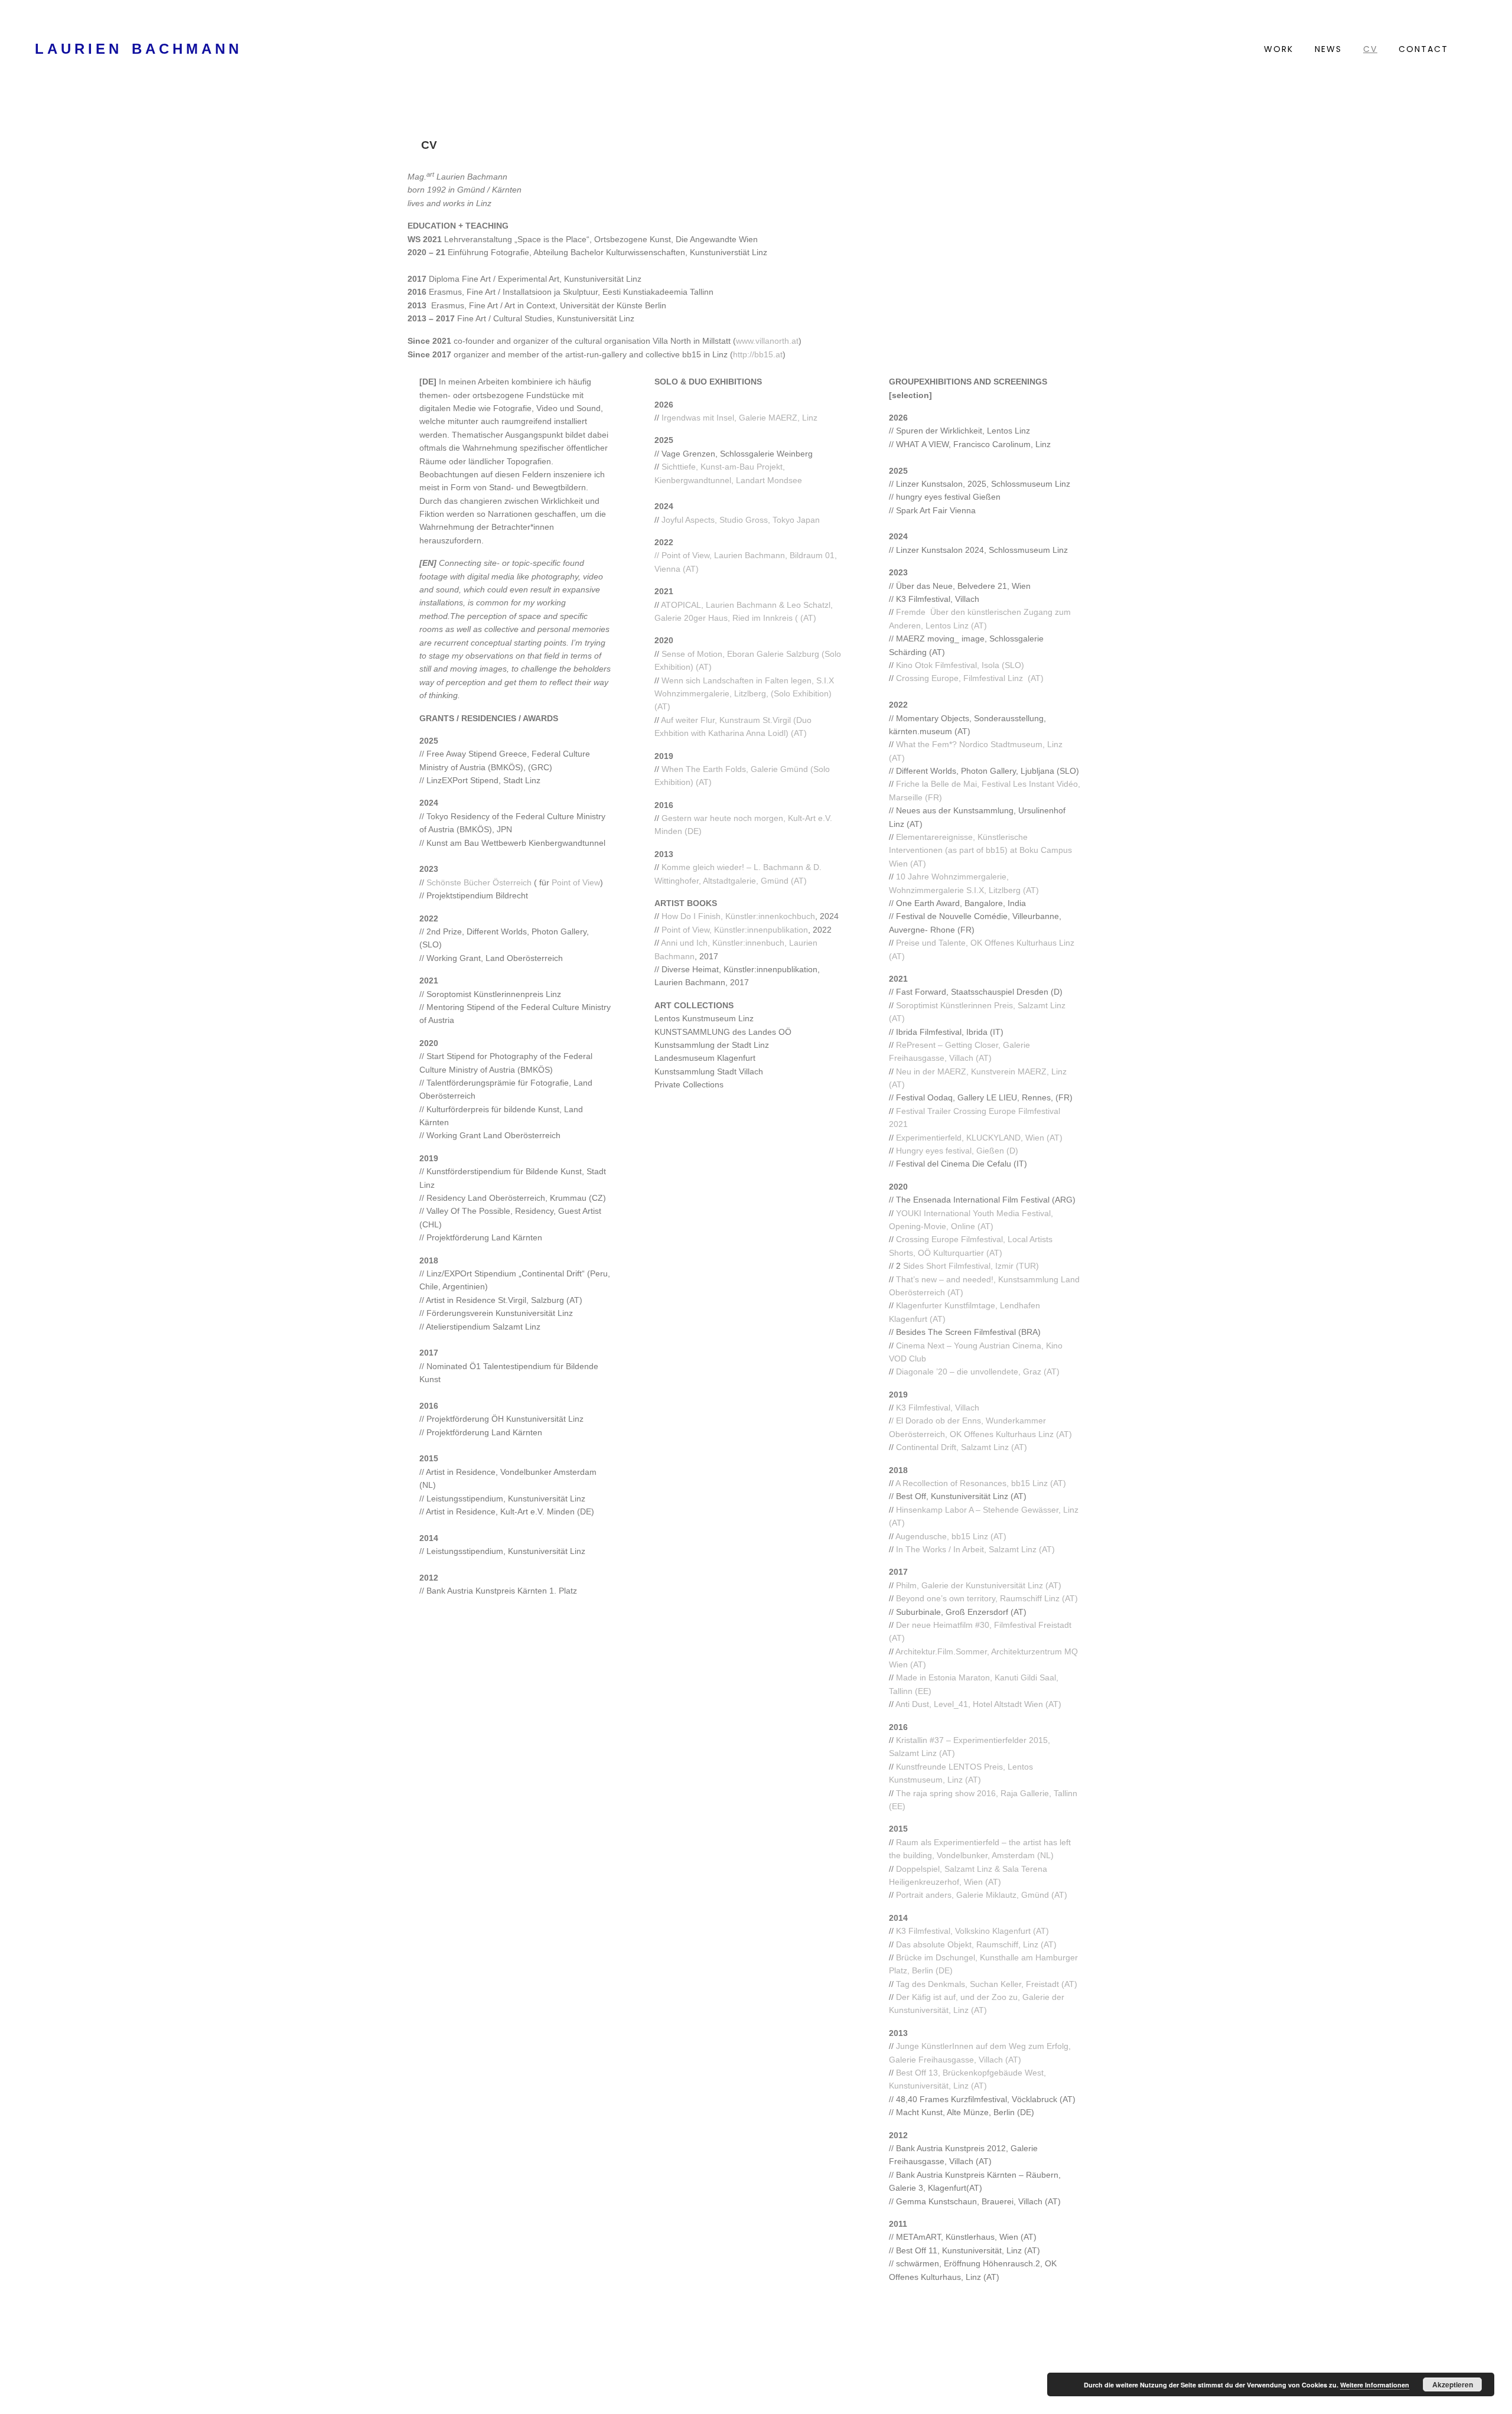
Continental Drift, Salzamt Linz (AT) (962, 1447)
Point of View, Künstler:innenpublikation (735, 930)
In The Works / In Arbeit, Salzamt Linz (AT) (975, 1549)
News (1328, 49)
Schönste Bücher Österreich (478, 882)
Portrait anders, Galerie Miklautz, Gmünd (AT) (982, 1895)
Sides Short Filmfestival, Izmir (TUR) (970, 1266)
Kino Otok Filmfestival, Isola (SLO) (960, 665)
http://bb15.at (758, 354)
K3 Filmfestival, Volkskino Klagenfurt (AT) (972, 1931)
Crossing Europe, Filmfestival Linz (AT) (970, 678)
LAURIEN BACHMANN (139, 49)
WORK (1279, 49)
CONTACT (1423, 49)
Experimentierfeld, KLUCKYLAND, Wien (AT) (979, 1138)
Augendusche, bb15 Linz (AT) (951, 1536)
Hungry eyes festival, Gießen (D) (957, 1151)
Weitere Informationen (1375, 2385)
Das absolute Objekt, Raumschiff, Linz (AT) (976, 1944)
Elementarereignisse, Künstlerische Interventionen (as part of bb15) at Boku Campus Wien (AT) (980, 850)
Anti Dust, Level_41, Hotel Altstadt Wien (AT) (978, 1704)
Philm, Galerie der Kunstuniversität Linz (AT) (979, 1585)
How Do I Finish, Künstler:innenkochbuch (738, 916)
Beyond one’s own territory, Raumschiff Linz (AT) (987, 1598)
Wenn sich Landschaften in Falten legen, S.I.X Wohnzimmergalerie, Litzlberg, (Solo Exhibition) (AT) (744, 694)
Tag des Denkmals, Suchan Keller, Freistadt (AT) (987, 1984)
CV (1370, 49)
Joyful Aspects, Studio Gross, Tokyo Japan (741, 520)
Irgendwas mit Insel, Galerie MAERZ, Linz (739, 418)
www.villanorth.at (767, 341)
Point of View (576, 882)
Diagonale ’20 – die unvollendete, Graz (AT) (977, 1371)
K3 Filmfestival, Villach (938, 1408)
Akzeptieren (1453, 2384)
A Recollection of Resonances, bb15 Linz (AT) (981, 1483)
